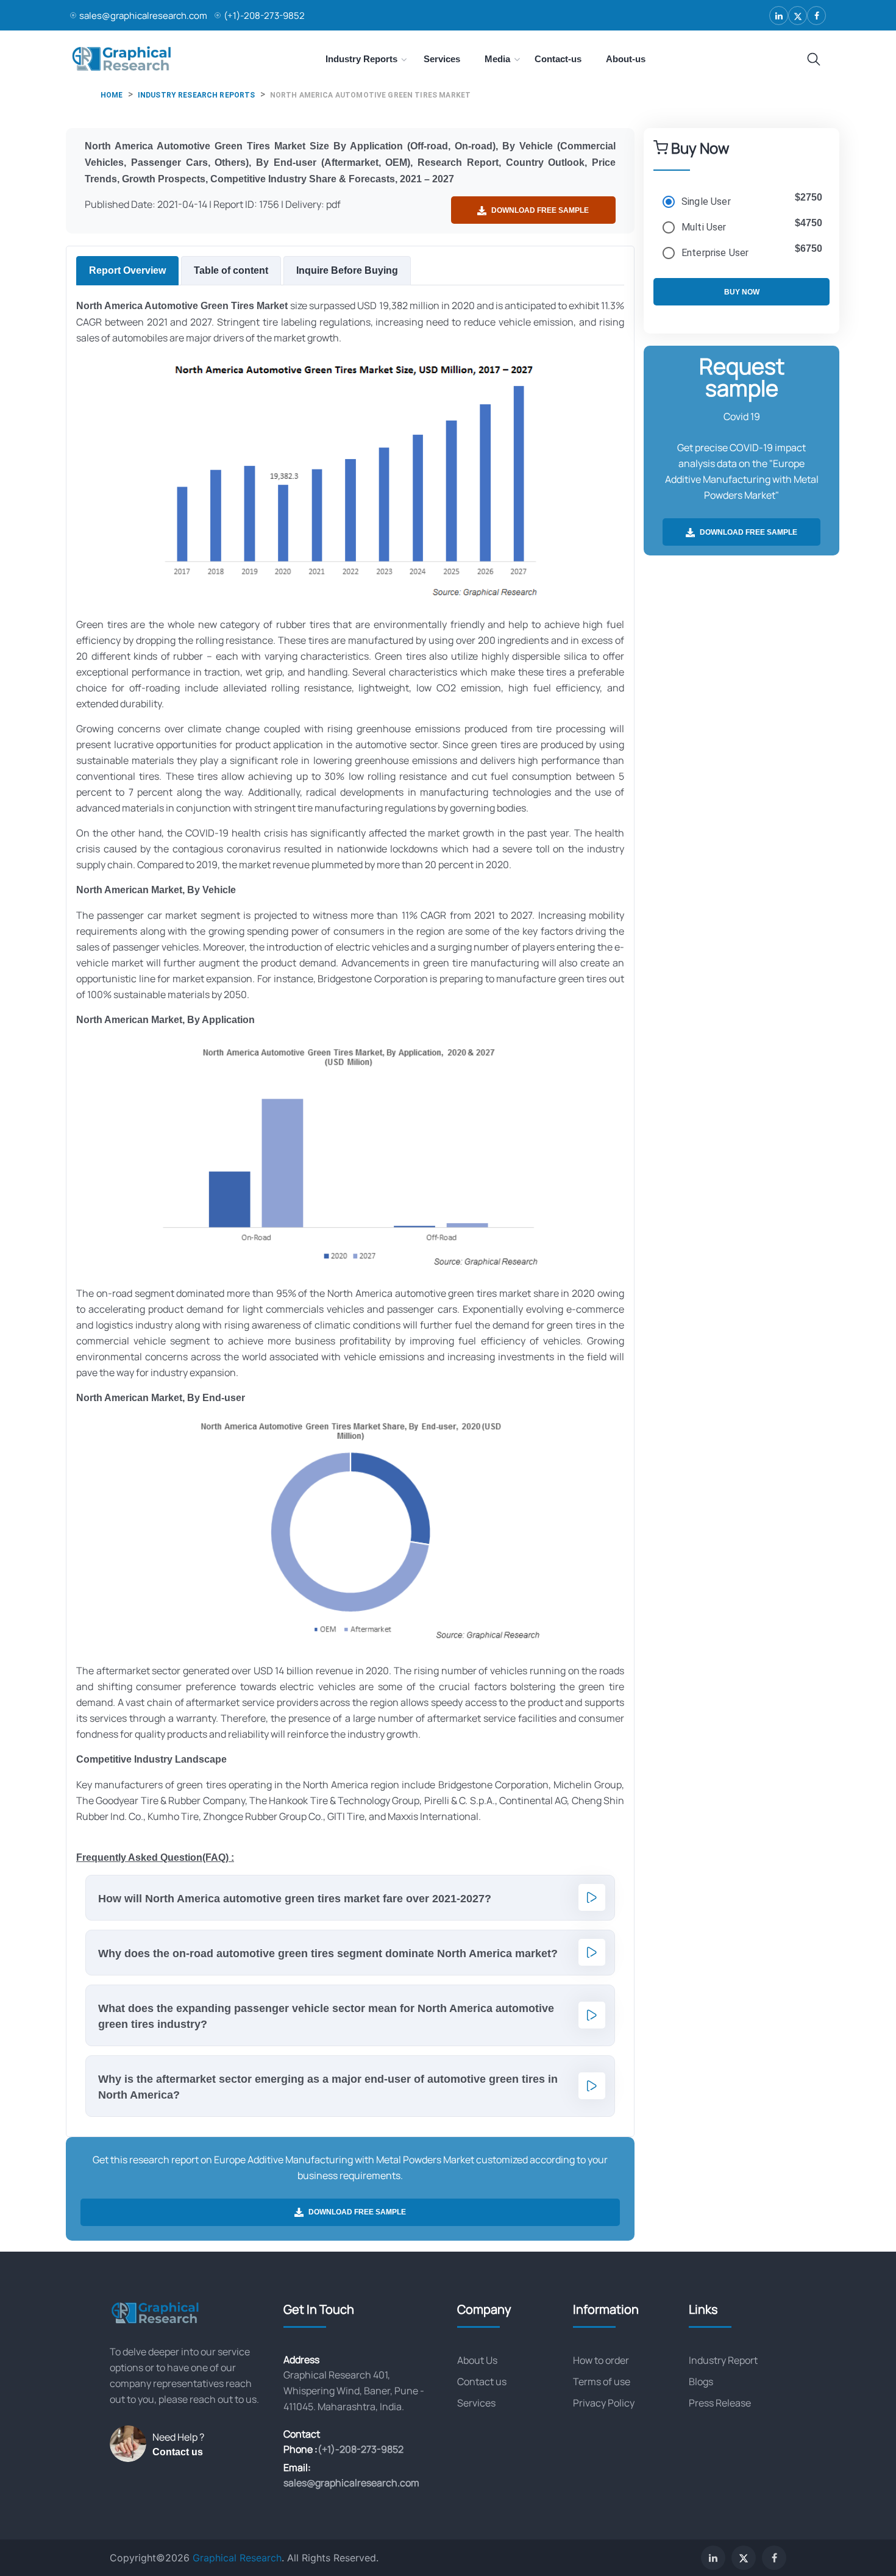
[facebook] (816, 16)
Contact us (178, 2452)
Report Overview (127, 270)
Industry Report (723, 2360)
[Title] (814, 60)
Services (476, 2403)
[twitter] (798, 16)
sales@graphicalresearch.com (143, 16)
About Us (477, 2360)
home (112, 95)
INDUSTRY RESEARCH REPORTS (197, 95)
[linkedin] (779, 16)
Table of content (231, 270)
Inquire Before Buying (347, 270)
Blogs (701, 2382)
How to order (601, 2360)
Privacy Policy (604, 2403)
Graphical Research (237, 2558)
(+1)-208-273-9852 (264, 16)
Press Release (720, 2403)
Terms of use (602, 2382)
